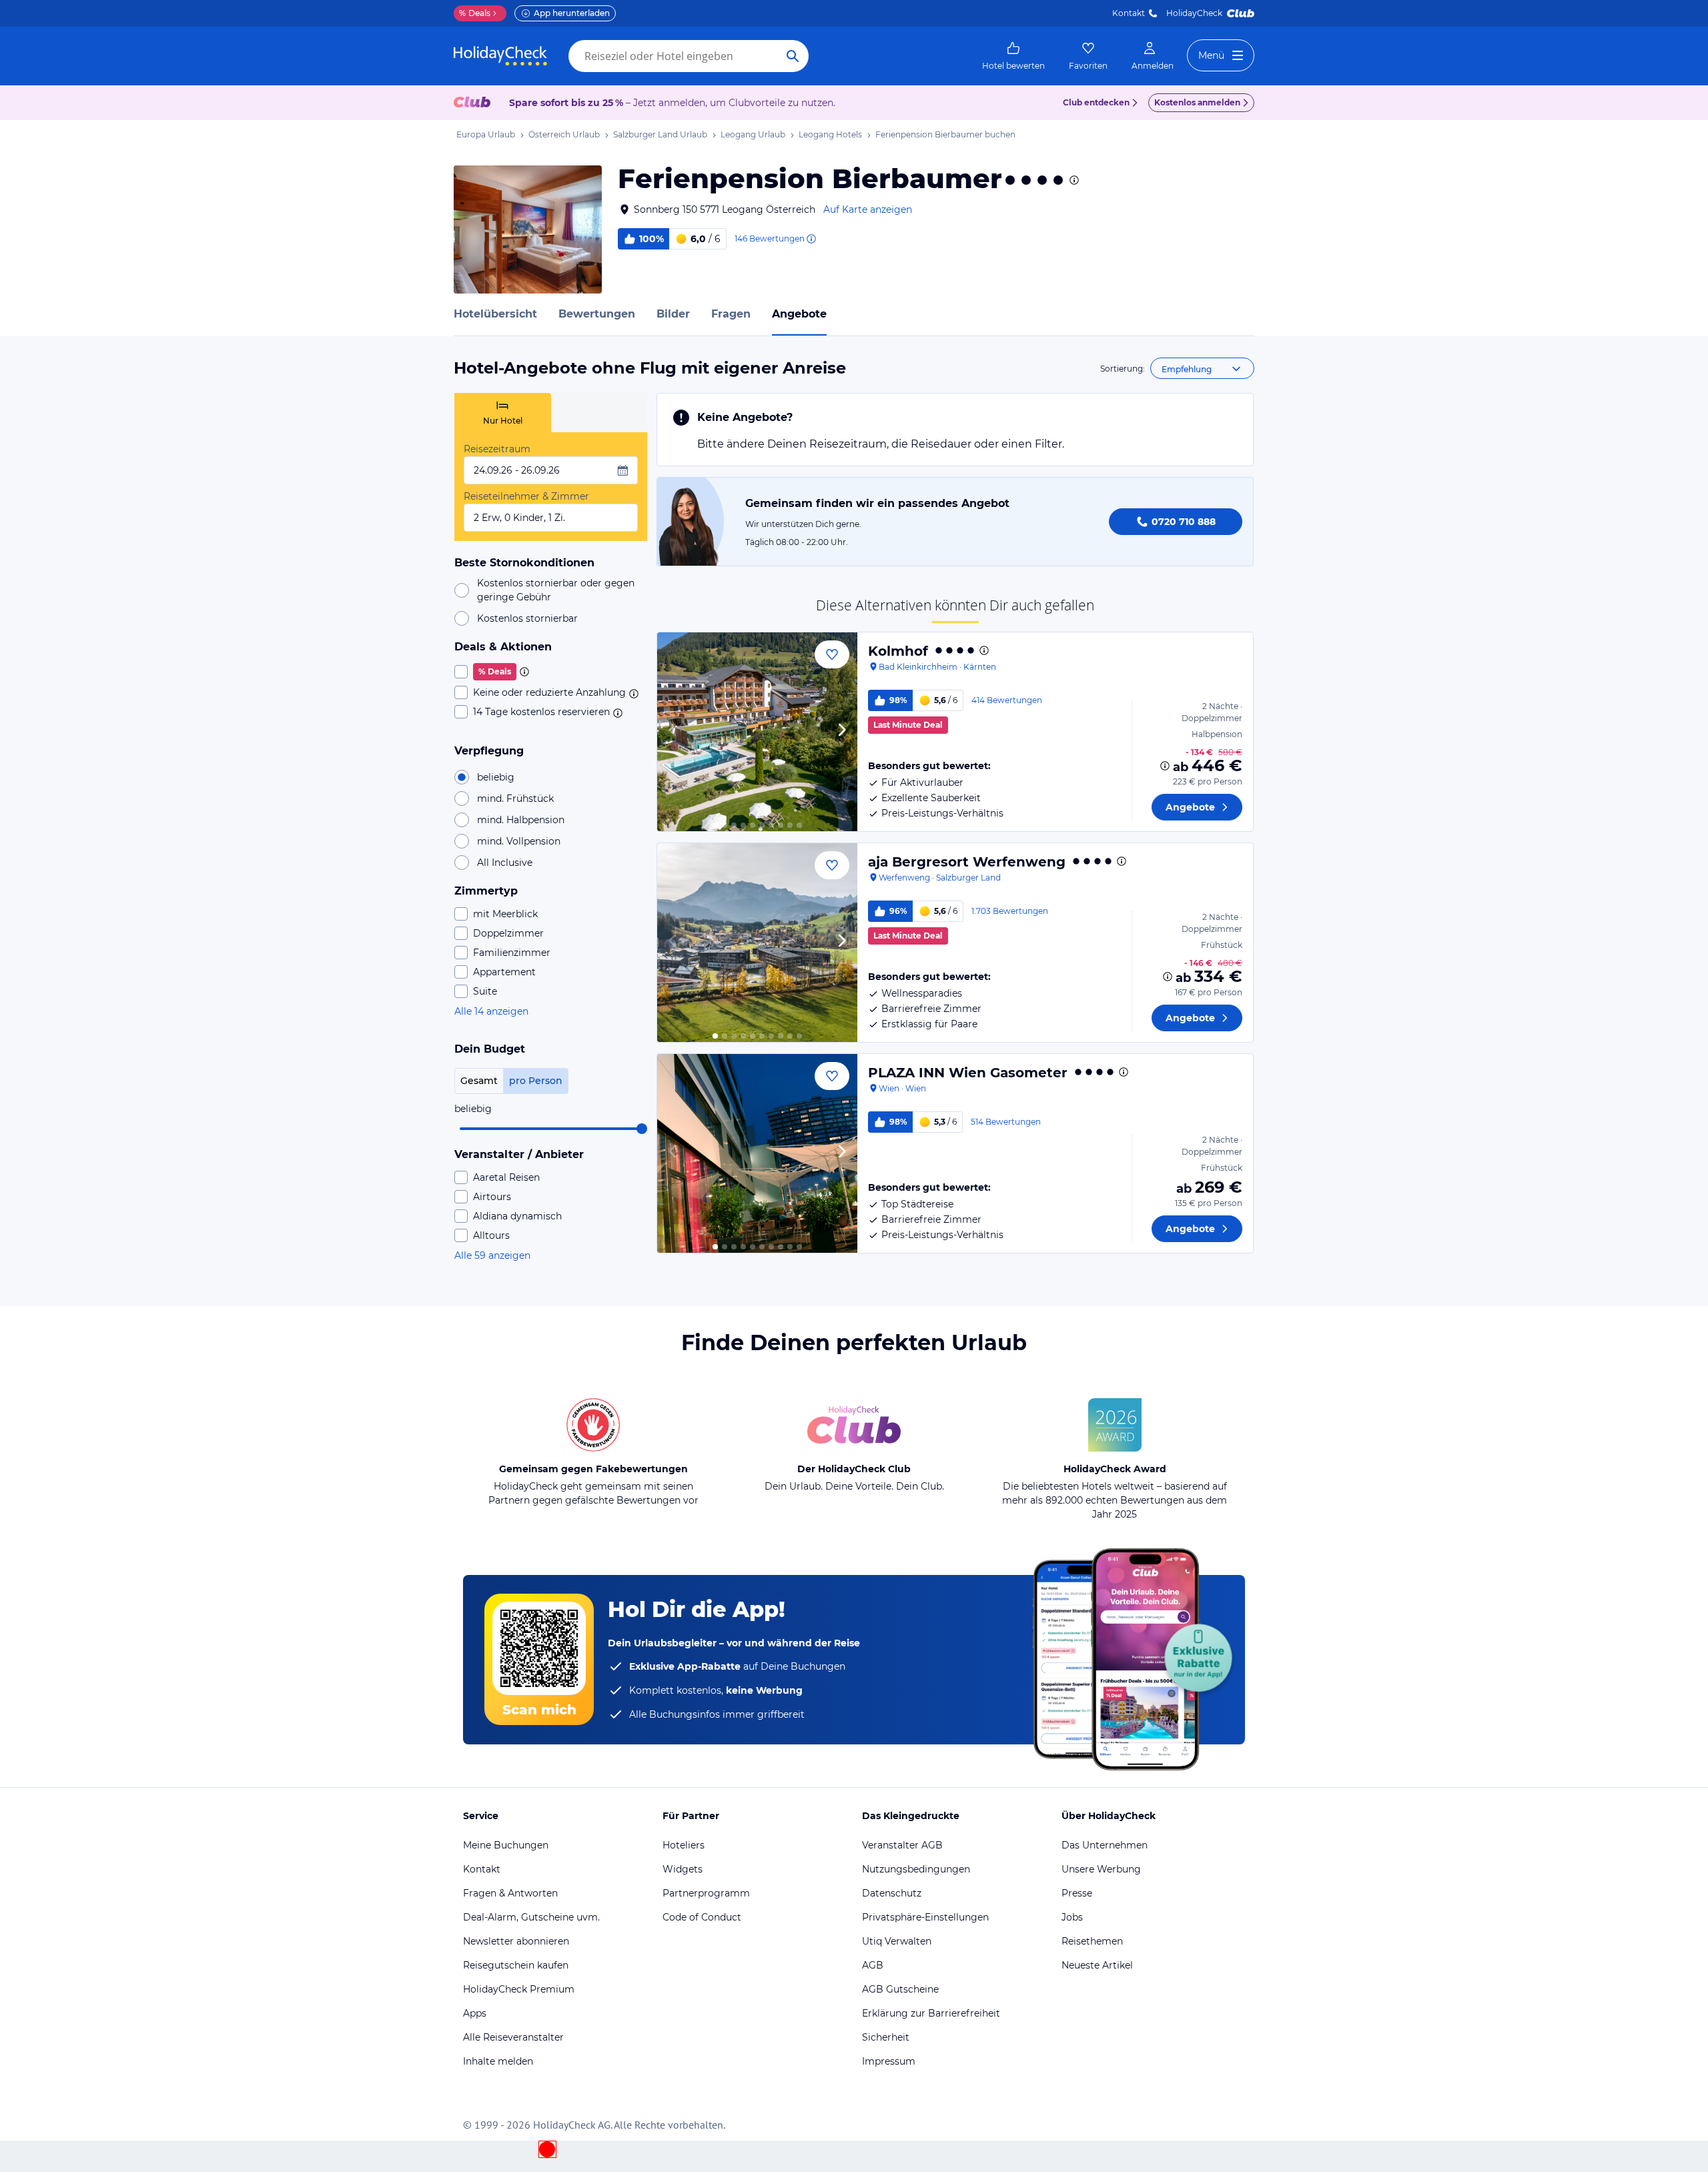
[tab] (503, 413)
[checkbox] (551, 672)
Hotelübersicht (495, 314)
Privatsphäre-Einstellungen (925, 1917)
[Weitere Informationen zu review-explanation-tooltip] (811, 239)
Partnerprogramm (706, 1893)
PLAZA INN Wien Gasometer (968, 1073)
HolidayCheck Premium (519, 1989)
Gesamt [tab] (479, 1081)
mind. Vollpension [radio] (519, 841)
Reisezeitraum (497, 449)
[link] (1013, 56)
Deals (475, 13)
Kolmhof (898, 651)
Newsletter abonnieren (516, 1941)
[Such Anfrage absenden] (793, 56)
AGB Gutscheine (900, 1989)
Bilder (673, 314)
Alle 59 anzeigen (492, 1255)
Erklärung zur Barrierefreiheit (931, 2013)
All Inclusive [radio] (505, 863)
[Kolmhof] (757, 732)
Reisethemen (1092, 1941)
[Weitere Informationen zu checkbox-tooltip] (523, 672)
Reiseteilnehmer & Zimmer (526, 496)
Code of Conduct (702, 1917)
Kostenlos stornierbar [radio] (527, 618)
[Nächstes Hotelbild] (841, 732)
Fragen (731, 314)
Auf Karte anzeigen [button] (868, 209)
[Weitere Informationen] (1165, 766)
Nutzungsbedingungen (916, 1869)
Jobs (1072, 1917)
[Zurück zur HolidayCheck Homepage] (500, 56)
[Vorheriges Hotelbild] (673, 732)
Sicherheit (886, 2037)
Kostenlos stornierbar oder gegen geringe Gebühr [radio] (556, 590)
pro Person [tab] (536, 1081)
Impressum (889, 2061)
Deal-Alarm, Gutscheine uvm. (531, 1917)
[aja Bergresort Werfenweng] (757, 943)
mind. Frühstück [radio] (515, 798)
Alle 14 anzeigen (491, 1011)
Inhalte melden (498, 2061)
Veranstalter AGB (902, 1845)
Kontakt (1129, 13)
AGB (873, 1965)
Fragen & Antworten (510, 1893)
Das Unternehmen (1105, 1845)
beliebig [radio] (496, 777)
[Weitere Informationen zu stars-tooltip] (1073, 180)
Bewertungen (597, 314)
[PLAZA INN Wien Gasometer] (757, 1153)
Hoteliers (684, 1845)
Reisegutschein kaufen (516, 1965)
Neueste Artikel (1097, 1965)
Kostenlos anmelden (1197, 102)
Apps (475, 2013)
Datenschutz (892, 1893)
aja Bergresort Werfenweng (967, 862)
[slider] (642, 1129)
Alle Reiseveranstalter (513, 2037)
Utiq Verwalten (897, 1941)
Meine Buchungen (506, 1845)
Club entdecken (1096, 102)
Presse (1077, 1893)
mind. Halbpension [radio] (521, 820)
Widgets (683, 1869)
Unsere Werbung (1101, 1869)
